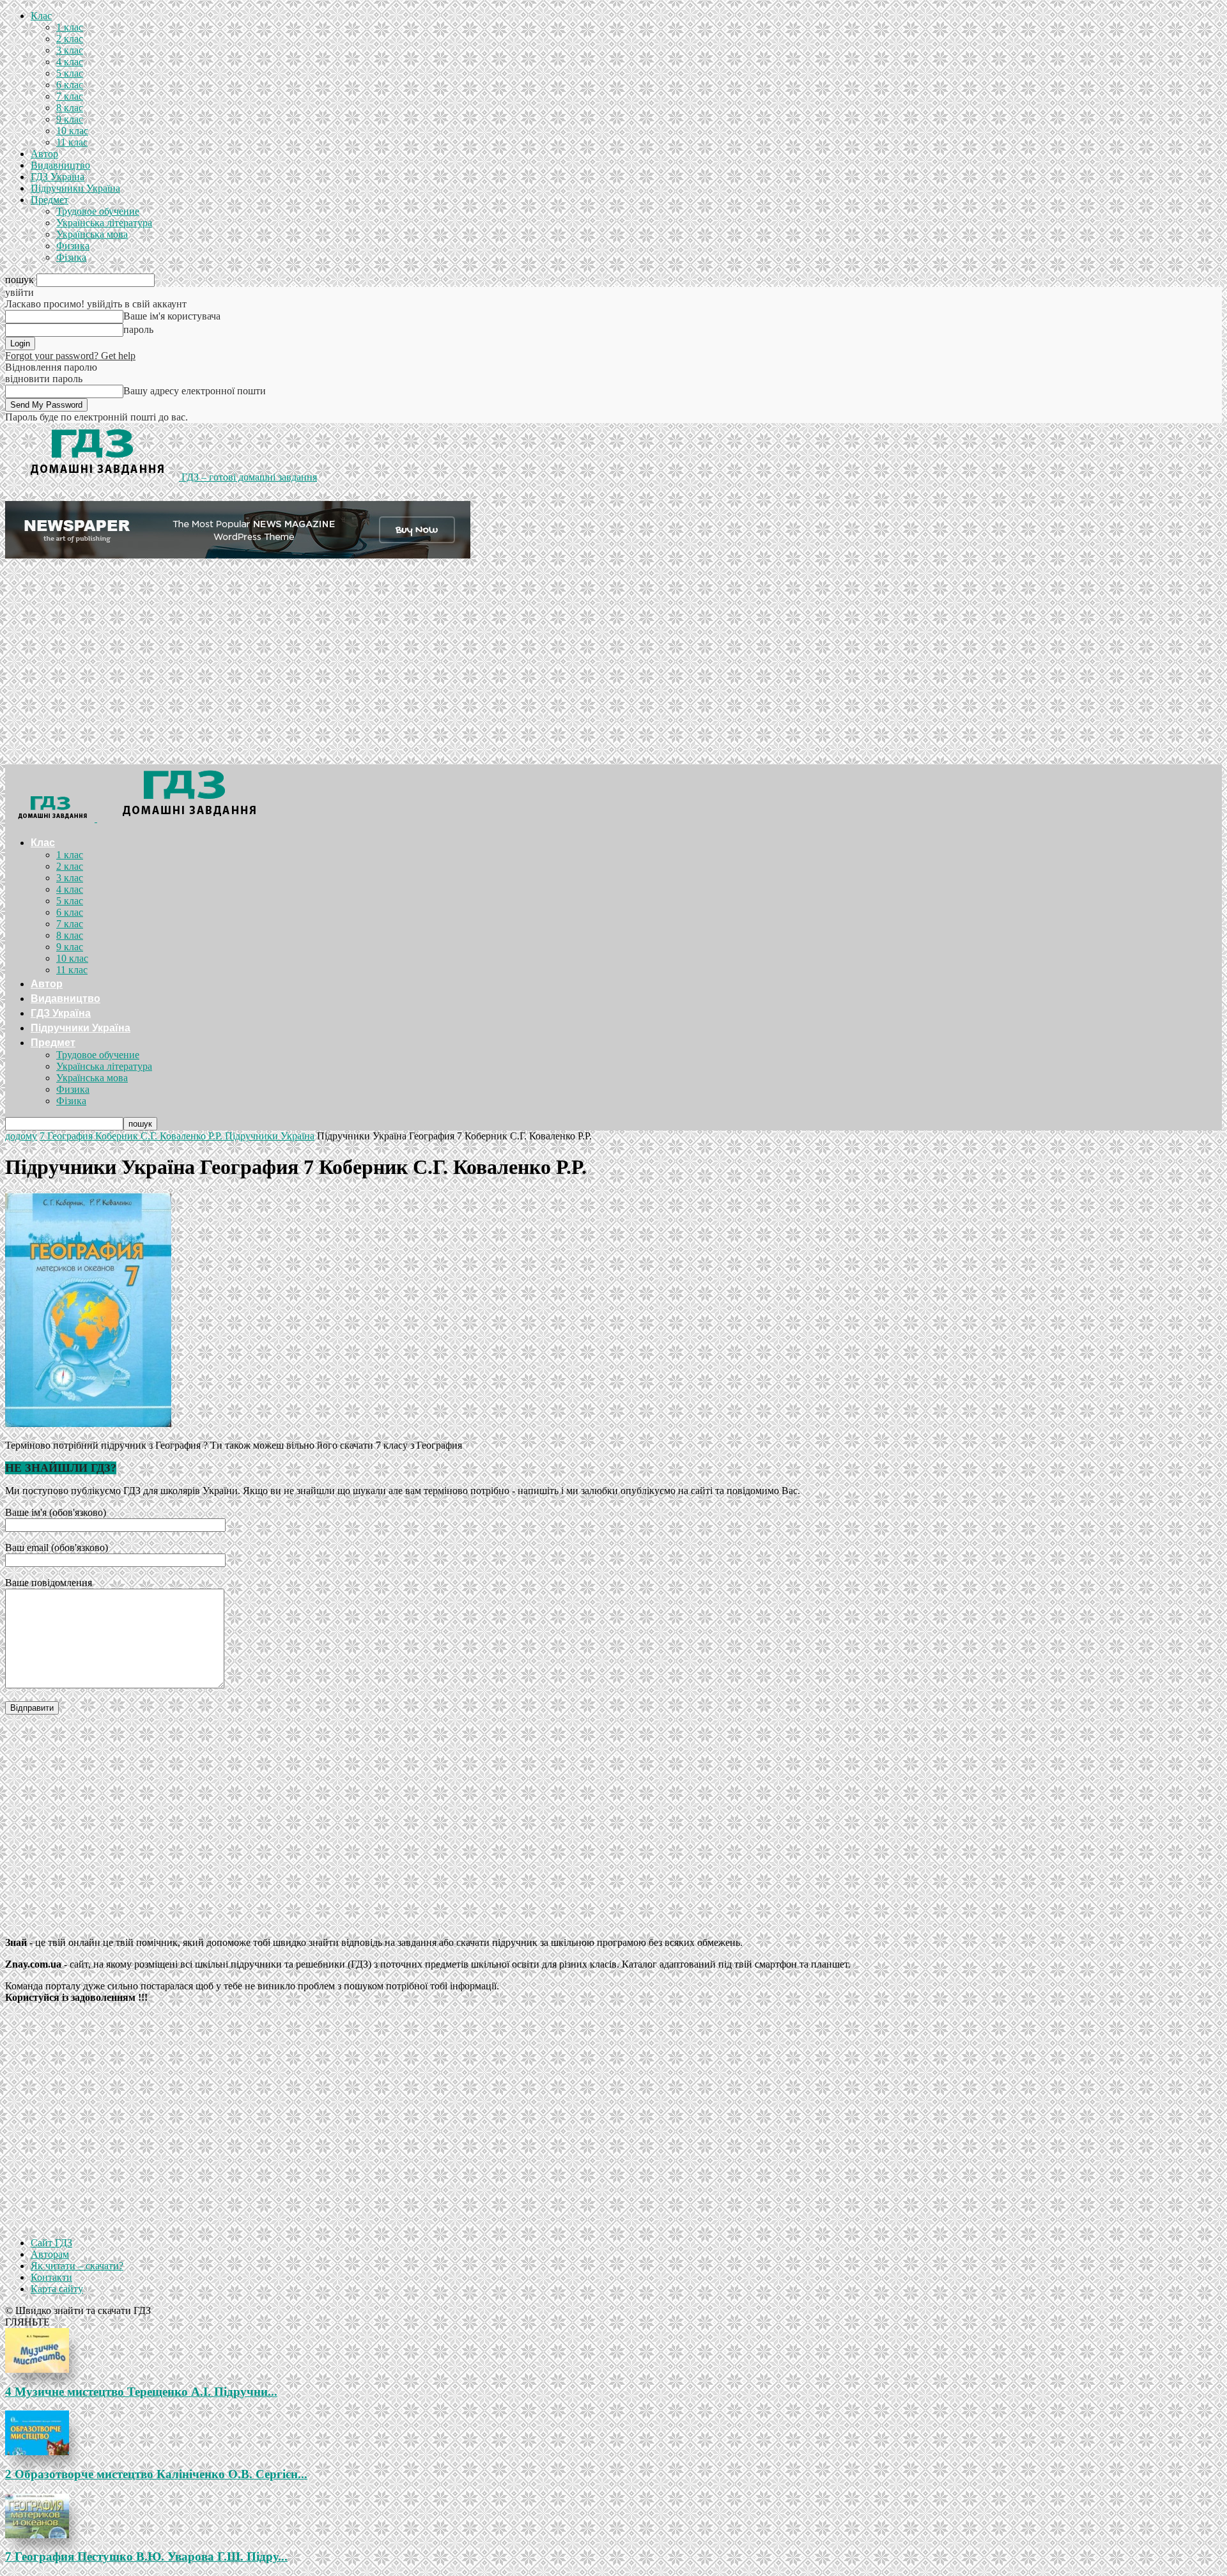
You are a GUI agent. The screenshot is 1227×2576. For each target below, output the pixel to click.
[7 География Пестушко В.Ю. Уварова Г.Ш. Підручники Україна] (613, 2516)
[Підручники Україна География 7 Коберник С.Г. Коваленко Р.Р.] (88, 1423)
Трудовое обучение (98, 211)
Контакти (51, 2277)
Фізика (71, 257)
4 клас (70, 62)
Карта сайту (57, 2289)
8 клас (70, 108)
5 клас (70, 73)
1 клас (70, 27)
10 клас (72, 131)
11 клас (72, 142)
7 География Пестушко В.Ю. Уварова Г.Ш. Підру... (146, 2557)
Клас (41, 16)
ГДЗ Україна (58, 177)
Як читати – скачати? (77, 2266)
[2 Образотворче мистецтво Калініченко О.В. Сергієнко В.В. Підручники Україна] (613, 2433)
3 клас (70, 50)
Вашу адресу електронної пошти (195, 391)
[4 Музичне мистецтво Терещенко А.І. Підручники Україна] (613, 2350)
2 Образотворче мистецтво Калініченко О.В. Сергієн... (156, 2474)
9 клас (70, 119)
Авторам (50, 2254)
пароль (138, 329)
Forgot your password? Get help (70, 356)
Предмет (50, 200)
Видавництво (60, 165)
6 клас (70, 85)
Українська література (104, 223)
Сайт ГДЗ (51, 2243)
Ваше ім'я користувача (172, 316)
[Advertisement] (613, 668)
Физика (73, 246)
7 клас (70, 96)
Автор (44, 154)
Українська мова (92, 234)
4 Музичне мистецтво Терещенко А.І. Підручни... (141, 2392)
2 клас (70, 39)
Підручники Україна (75, 188)
